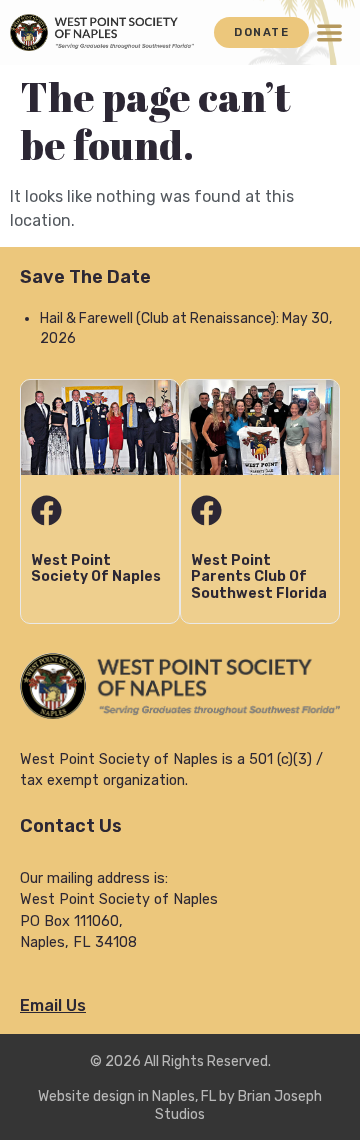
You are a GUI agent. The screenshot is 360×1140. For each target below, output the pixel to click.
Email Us (53, 1005)
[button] (329, 32)
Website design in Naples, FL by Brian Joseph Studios (180, 1105)
